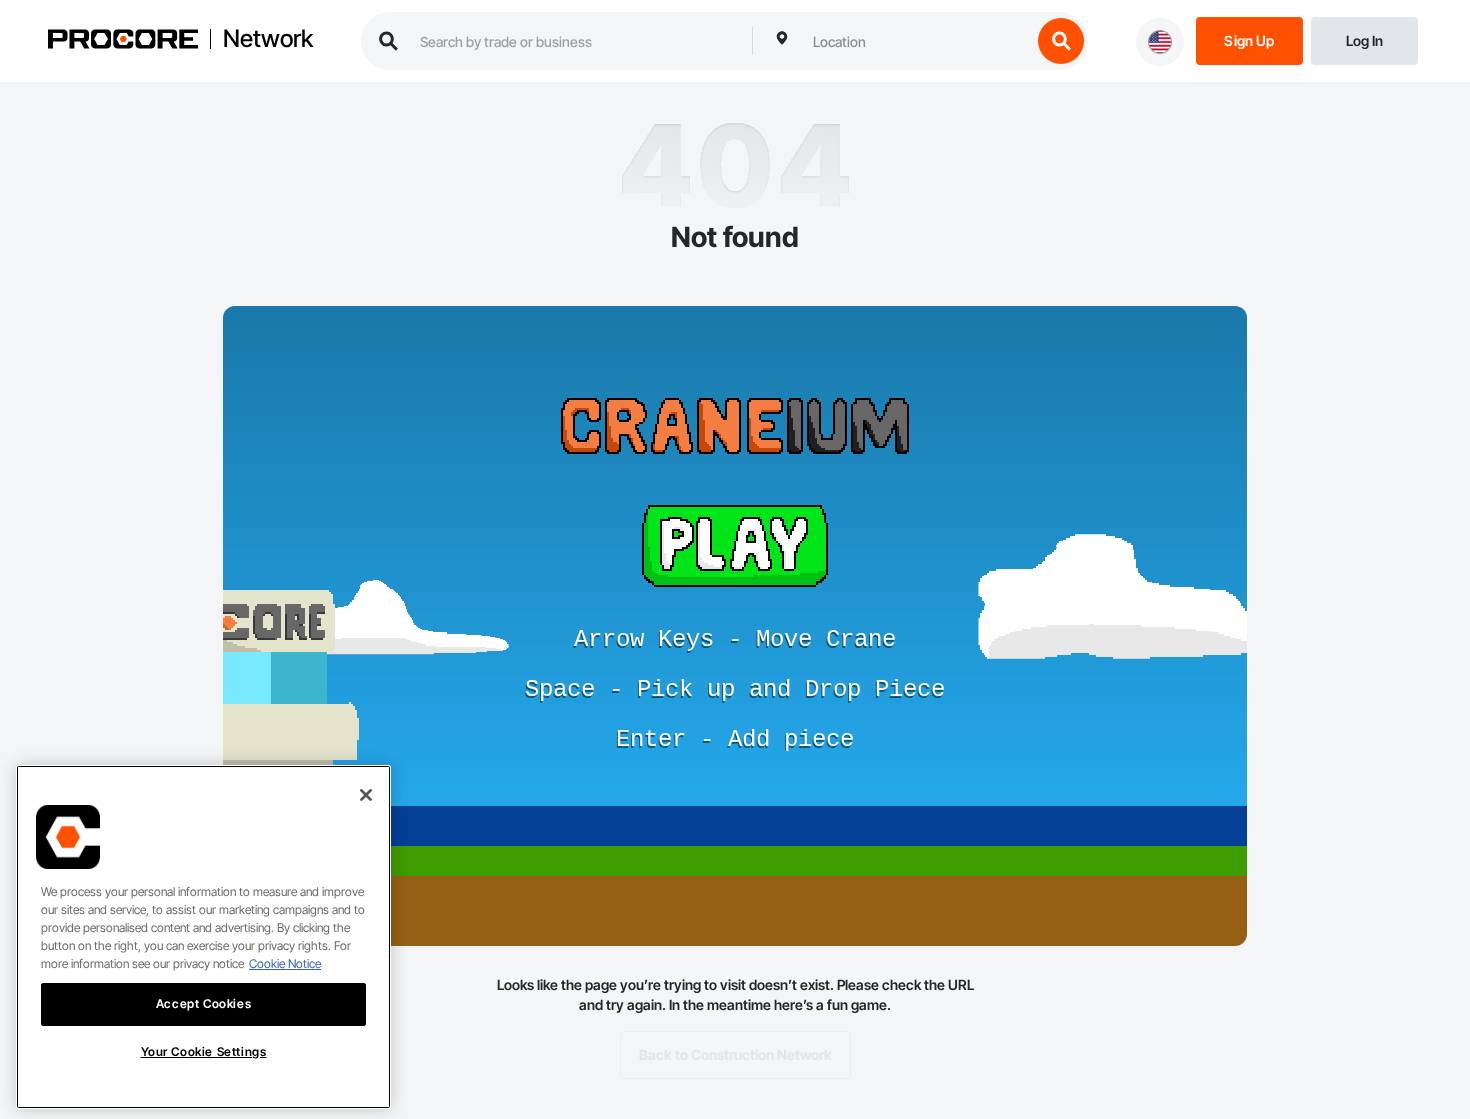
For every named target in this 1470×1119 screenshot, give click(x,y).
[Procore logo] (123, 41)
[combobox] (917, 41)
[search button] (1061, 41)
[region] (203, 937)
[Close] (366, 795)
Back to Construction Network (735, 1054)
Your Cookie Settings (204, 1051)
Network (268, 39)
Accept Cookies (203, 1003)
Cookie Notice (285, 963)
